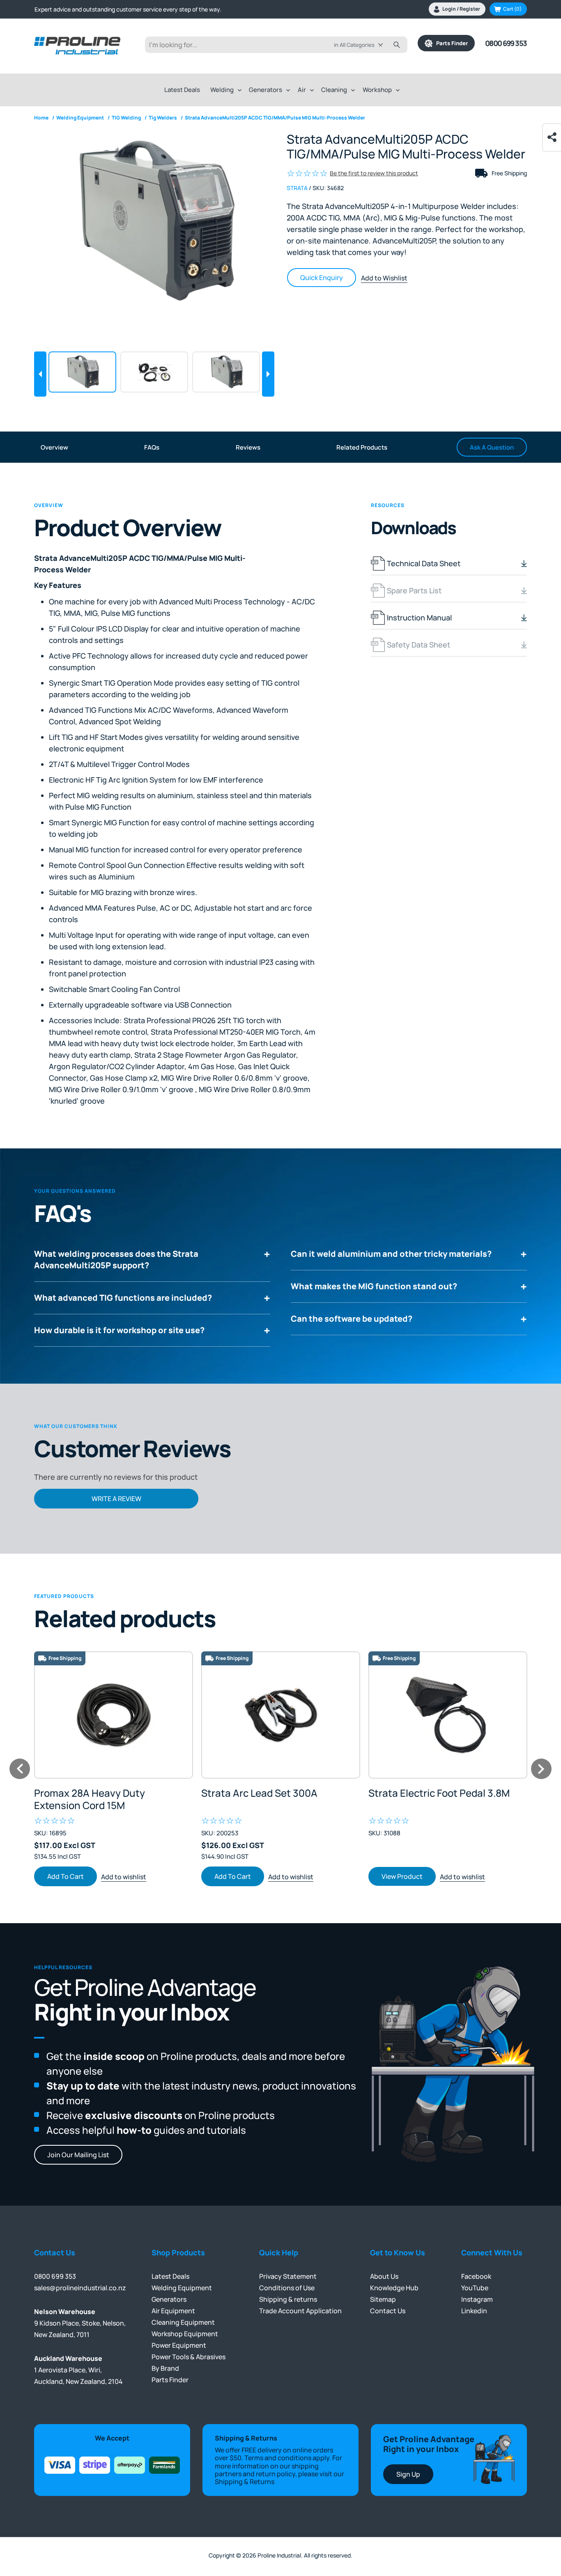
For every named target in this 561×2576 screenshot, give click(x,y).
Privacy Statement (288, 2276)
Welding (222, 90)
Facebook (476, 2276)
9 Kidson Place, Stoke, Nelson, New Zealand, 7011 (80, 2323)
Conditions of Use (287, 2288)
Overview (54, 447)
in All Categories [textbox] (354, 45)
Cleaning (334, 90)
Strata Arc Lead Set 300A (92, 1793)
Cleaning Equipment (183, 2322)
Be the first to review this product (374, 173)
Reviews (248, 447)
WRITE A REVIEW (116, 1499)
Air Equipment (173, 2311)
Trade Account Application (300, 2311)
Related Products (362, 447)
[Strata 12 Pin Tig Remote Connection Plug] (448, 1715)
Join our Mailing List (78, 2155)
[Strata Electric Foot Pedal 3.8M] (281, 1715)
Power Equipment (179, 2345)
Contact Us (388, 2311)
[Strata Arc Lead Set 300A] (114, 1715)
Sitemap (383, 2299)
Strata (297, 188)
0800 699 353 (506, 43)
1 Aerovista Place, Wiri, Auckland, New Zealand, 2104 (78, 2370)
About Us (384, 2276)
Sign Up (408, 2474)
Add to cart (66, 1876)
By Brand (165, 2368)
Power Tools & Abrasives (189, 2357)
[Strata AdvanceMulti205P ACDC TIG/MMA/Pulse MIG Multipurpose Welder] (154, 222)
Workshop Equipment (185, 2334)
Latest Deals (182, 90)
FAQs (152, 447)
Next (268, 374)
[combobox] (364, 45)
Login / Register (461, 9)
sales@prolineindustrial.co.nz (80, 2288)
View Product (235, 1876)
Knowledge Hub (394, 2288)
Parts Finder (450, 43)
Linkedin (474, 2311)
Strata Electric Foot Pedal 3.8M (272, 1793)
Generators (266, 90)
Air (302, 90)
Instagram (477, 2299)
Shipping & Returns (245, 2482)
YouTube (475, 2288)
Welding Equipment (182, 2288)
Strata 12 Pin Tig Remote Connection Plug (424, 1799)
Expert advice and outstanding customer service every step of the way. (128, 9)
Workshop (377, 90)
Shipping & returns (288, 2299)
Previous (40, 374)
